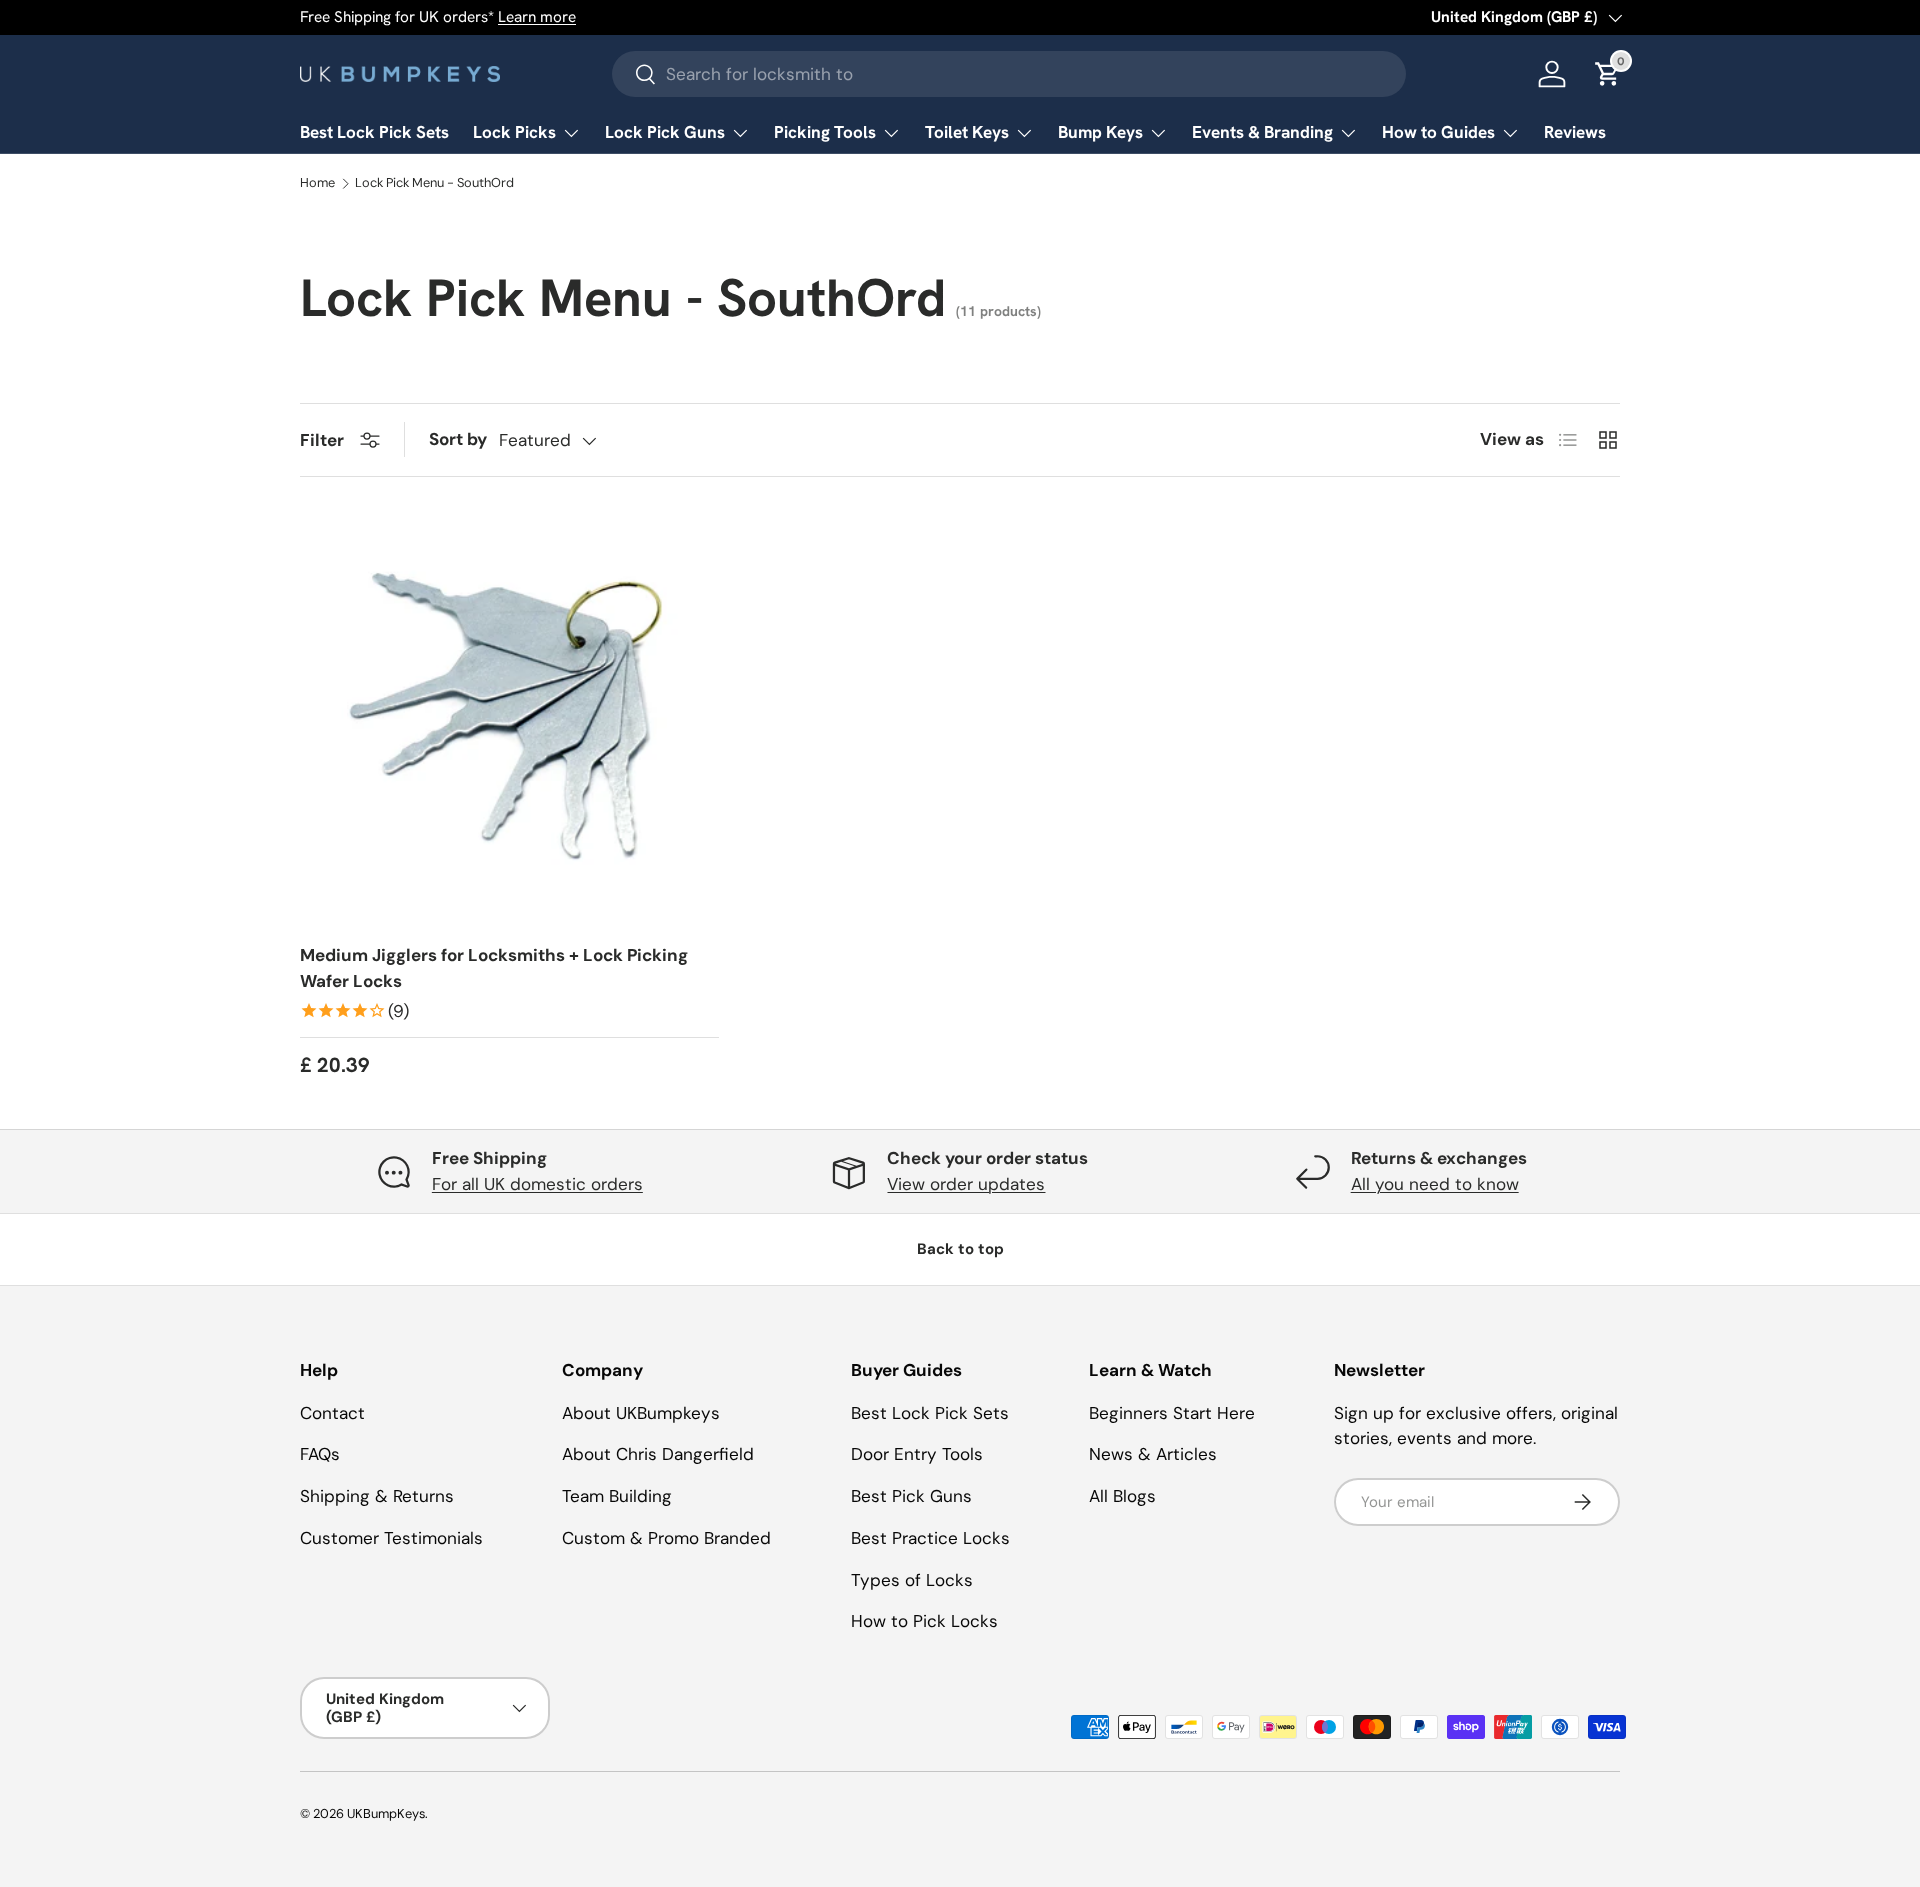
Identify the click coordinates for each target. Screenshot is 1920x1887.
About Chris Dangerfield (658, 1454)
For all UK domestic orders (537, 1184)
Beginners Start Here (1172, 1413)
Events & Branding (1262, 132)
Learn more (537, 17)
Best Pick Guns (911, 1496)
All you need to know (1435, 1184)
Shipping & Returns (377, 1496)
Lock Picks (514, 132)
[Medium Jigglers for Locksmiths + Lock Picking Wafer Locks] (509, 718)
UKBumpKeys (386, 1813)
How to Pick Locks (924, 1621)
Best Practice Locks (930, 1538)
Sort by (458, 439)
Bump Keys (1100, 132)
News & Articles (1153, 1454)
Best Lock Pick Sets (374, 132)
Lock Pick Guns (665, 132)
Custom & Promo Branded (666, 1538)
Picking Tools (825, 132)
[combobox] (1009, 74)
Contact (332, 1413)
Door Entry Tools (917, 1454)
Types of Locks (912, 1580)
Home (317, 183)
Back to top (960, 1249)
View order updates (966, 1184)
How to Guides (1438, 132)
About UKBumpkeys (641, 1413)
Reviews (1575, 132)
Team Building (617, 1496)
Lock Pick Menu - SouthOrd (434, 183)
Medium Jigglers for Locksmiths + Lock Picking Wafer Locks (494, 968)
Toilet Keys (967, 132)
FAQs (320, 1454)
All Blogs (1122, 1496)
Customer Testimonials (391, 1538)
